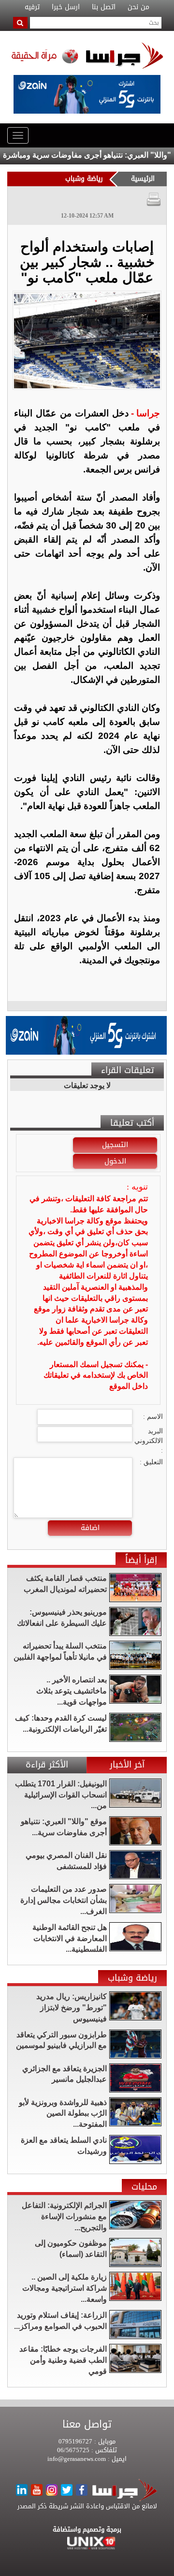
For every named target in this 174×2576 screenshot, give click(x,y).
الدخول (115, 1161)
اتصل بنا (104, 7)
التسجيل (115, 1145)
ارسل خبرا (66, 7)
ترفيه (32, 7)
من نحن (138, 7)
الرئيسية (143, 179)
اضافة (90, 1528)
